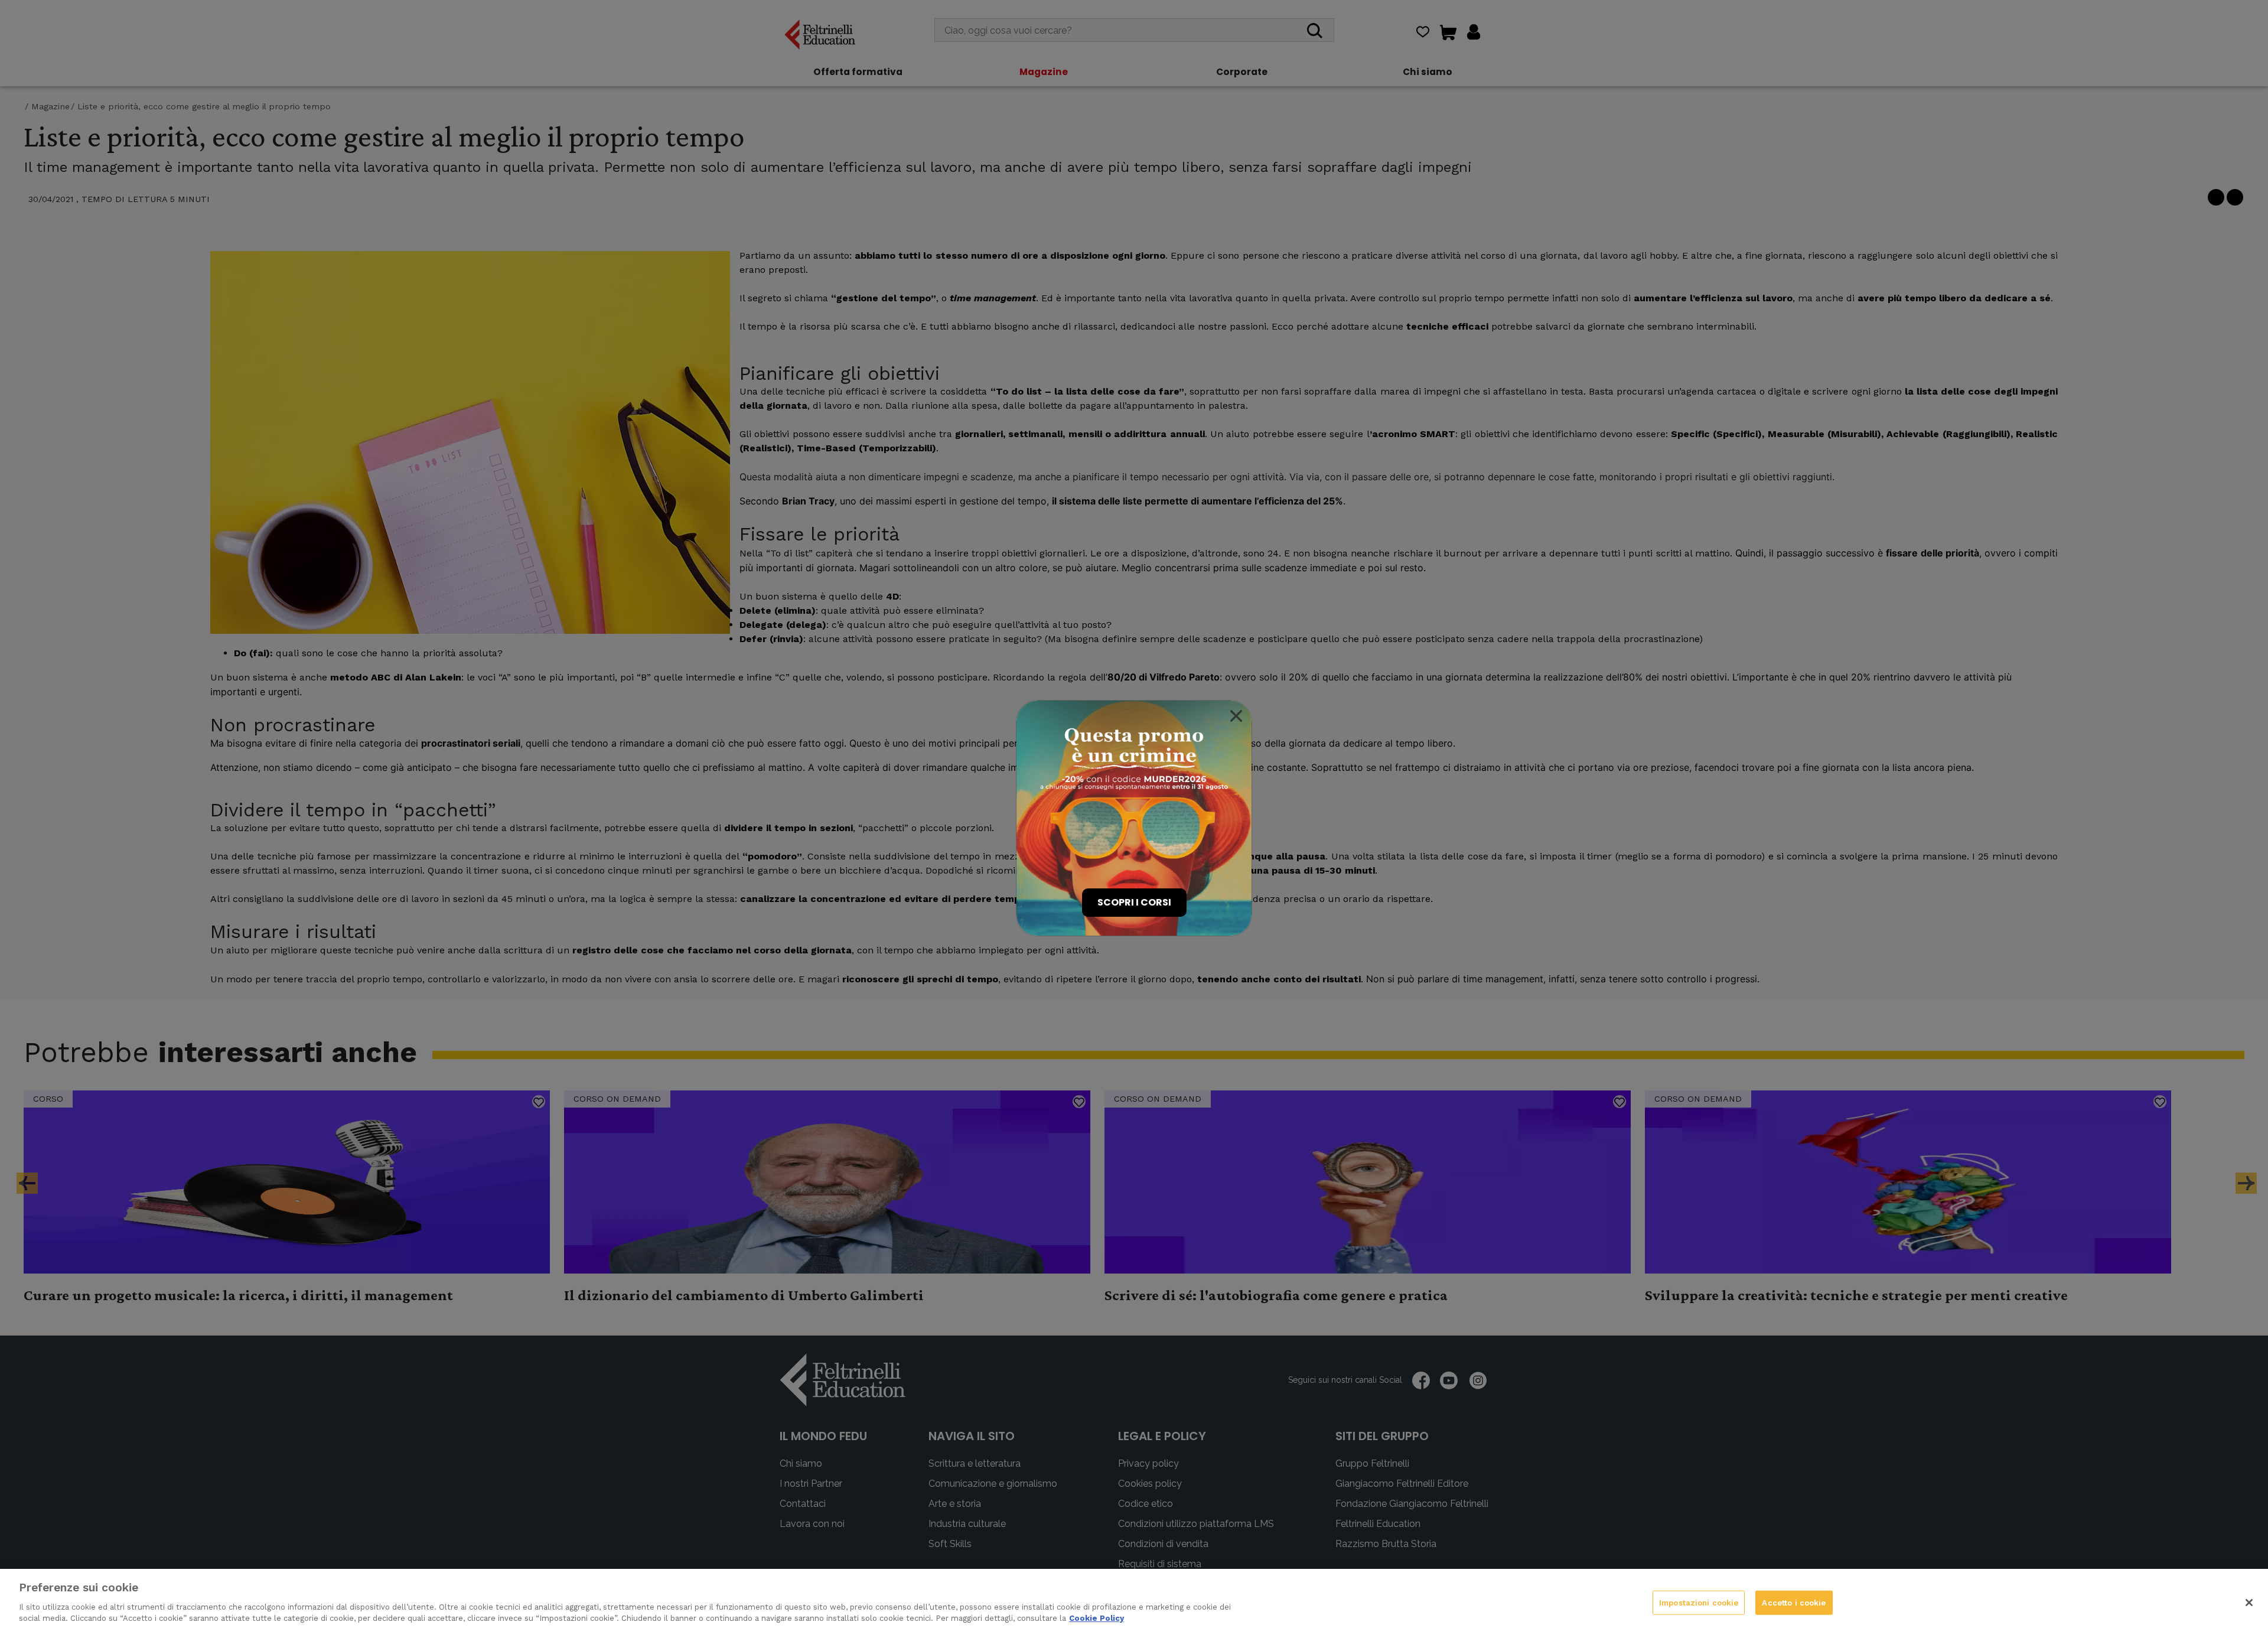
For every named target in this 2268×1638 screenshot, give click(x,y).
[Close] (1236, 716)
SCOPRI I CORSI (1134, 902)
